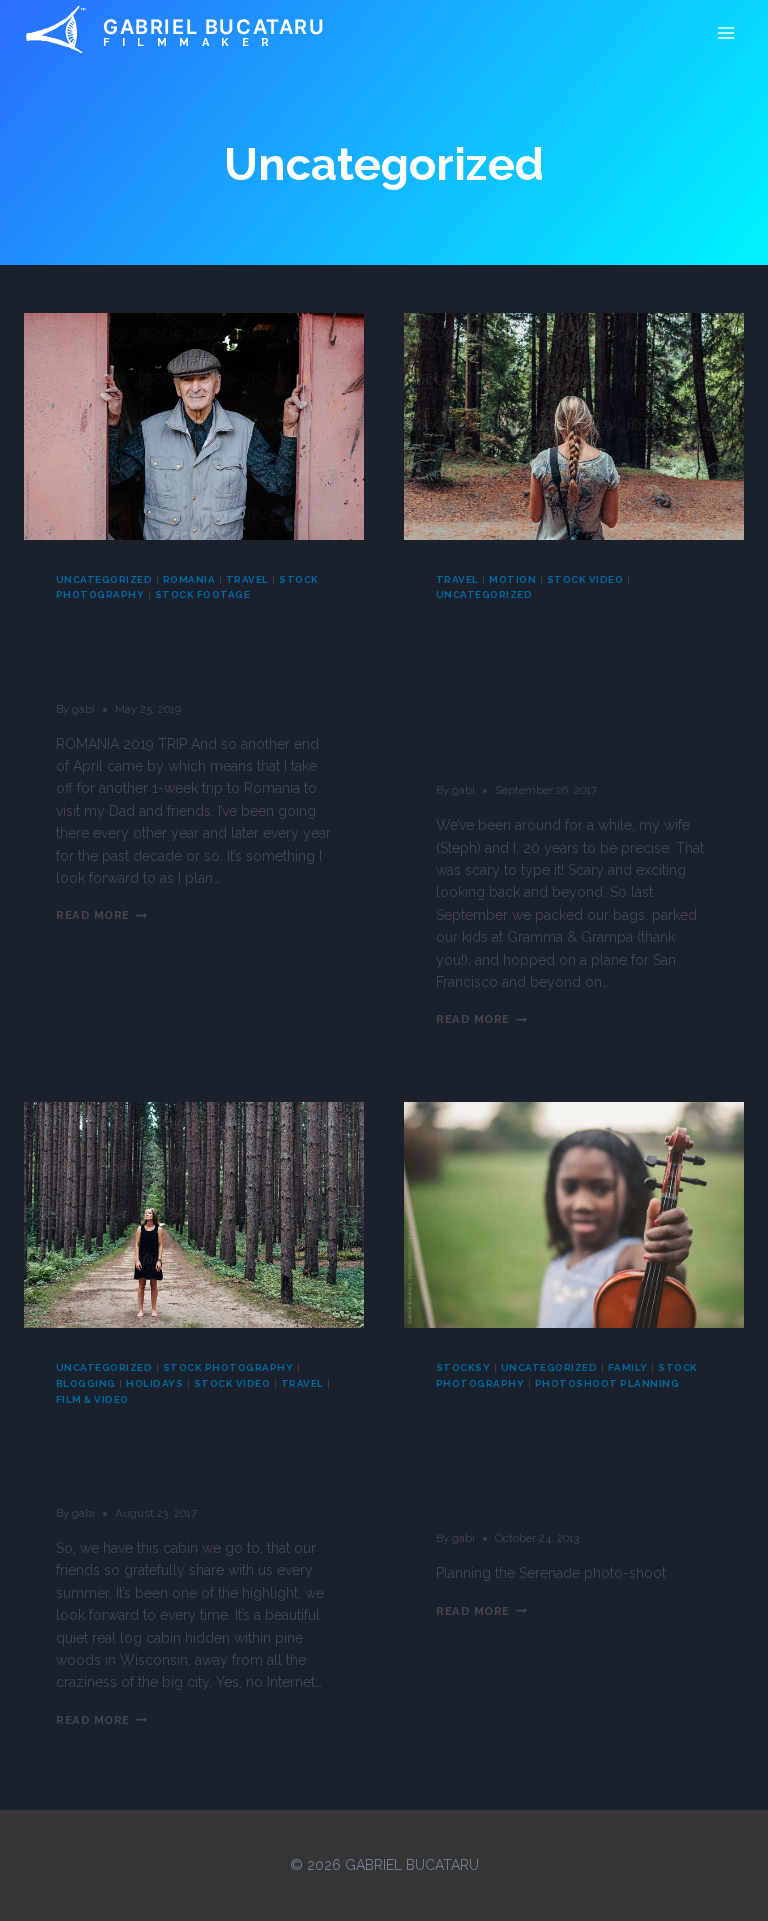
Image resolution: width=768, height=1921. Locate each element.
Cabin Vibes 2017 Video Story (193, 1452)
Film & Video (92, 1399)
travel (247, 579)
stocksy (463, 1367)
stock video (585, 579)
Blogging (86, 1383)
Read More (101, 915)
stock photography (228, 1367)
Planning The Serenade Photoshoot (545, 1458)
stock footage (202, 594)
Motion (512, 579)
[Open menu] (725, 32)
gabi (83, 709)
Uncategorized (104, 579)
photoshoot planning (607, 1383)
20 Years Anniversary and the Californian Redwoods (568, 689)
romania (189, 579)
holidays (154, 1383)
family (628, 1367)
